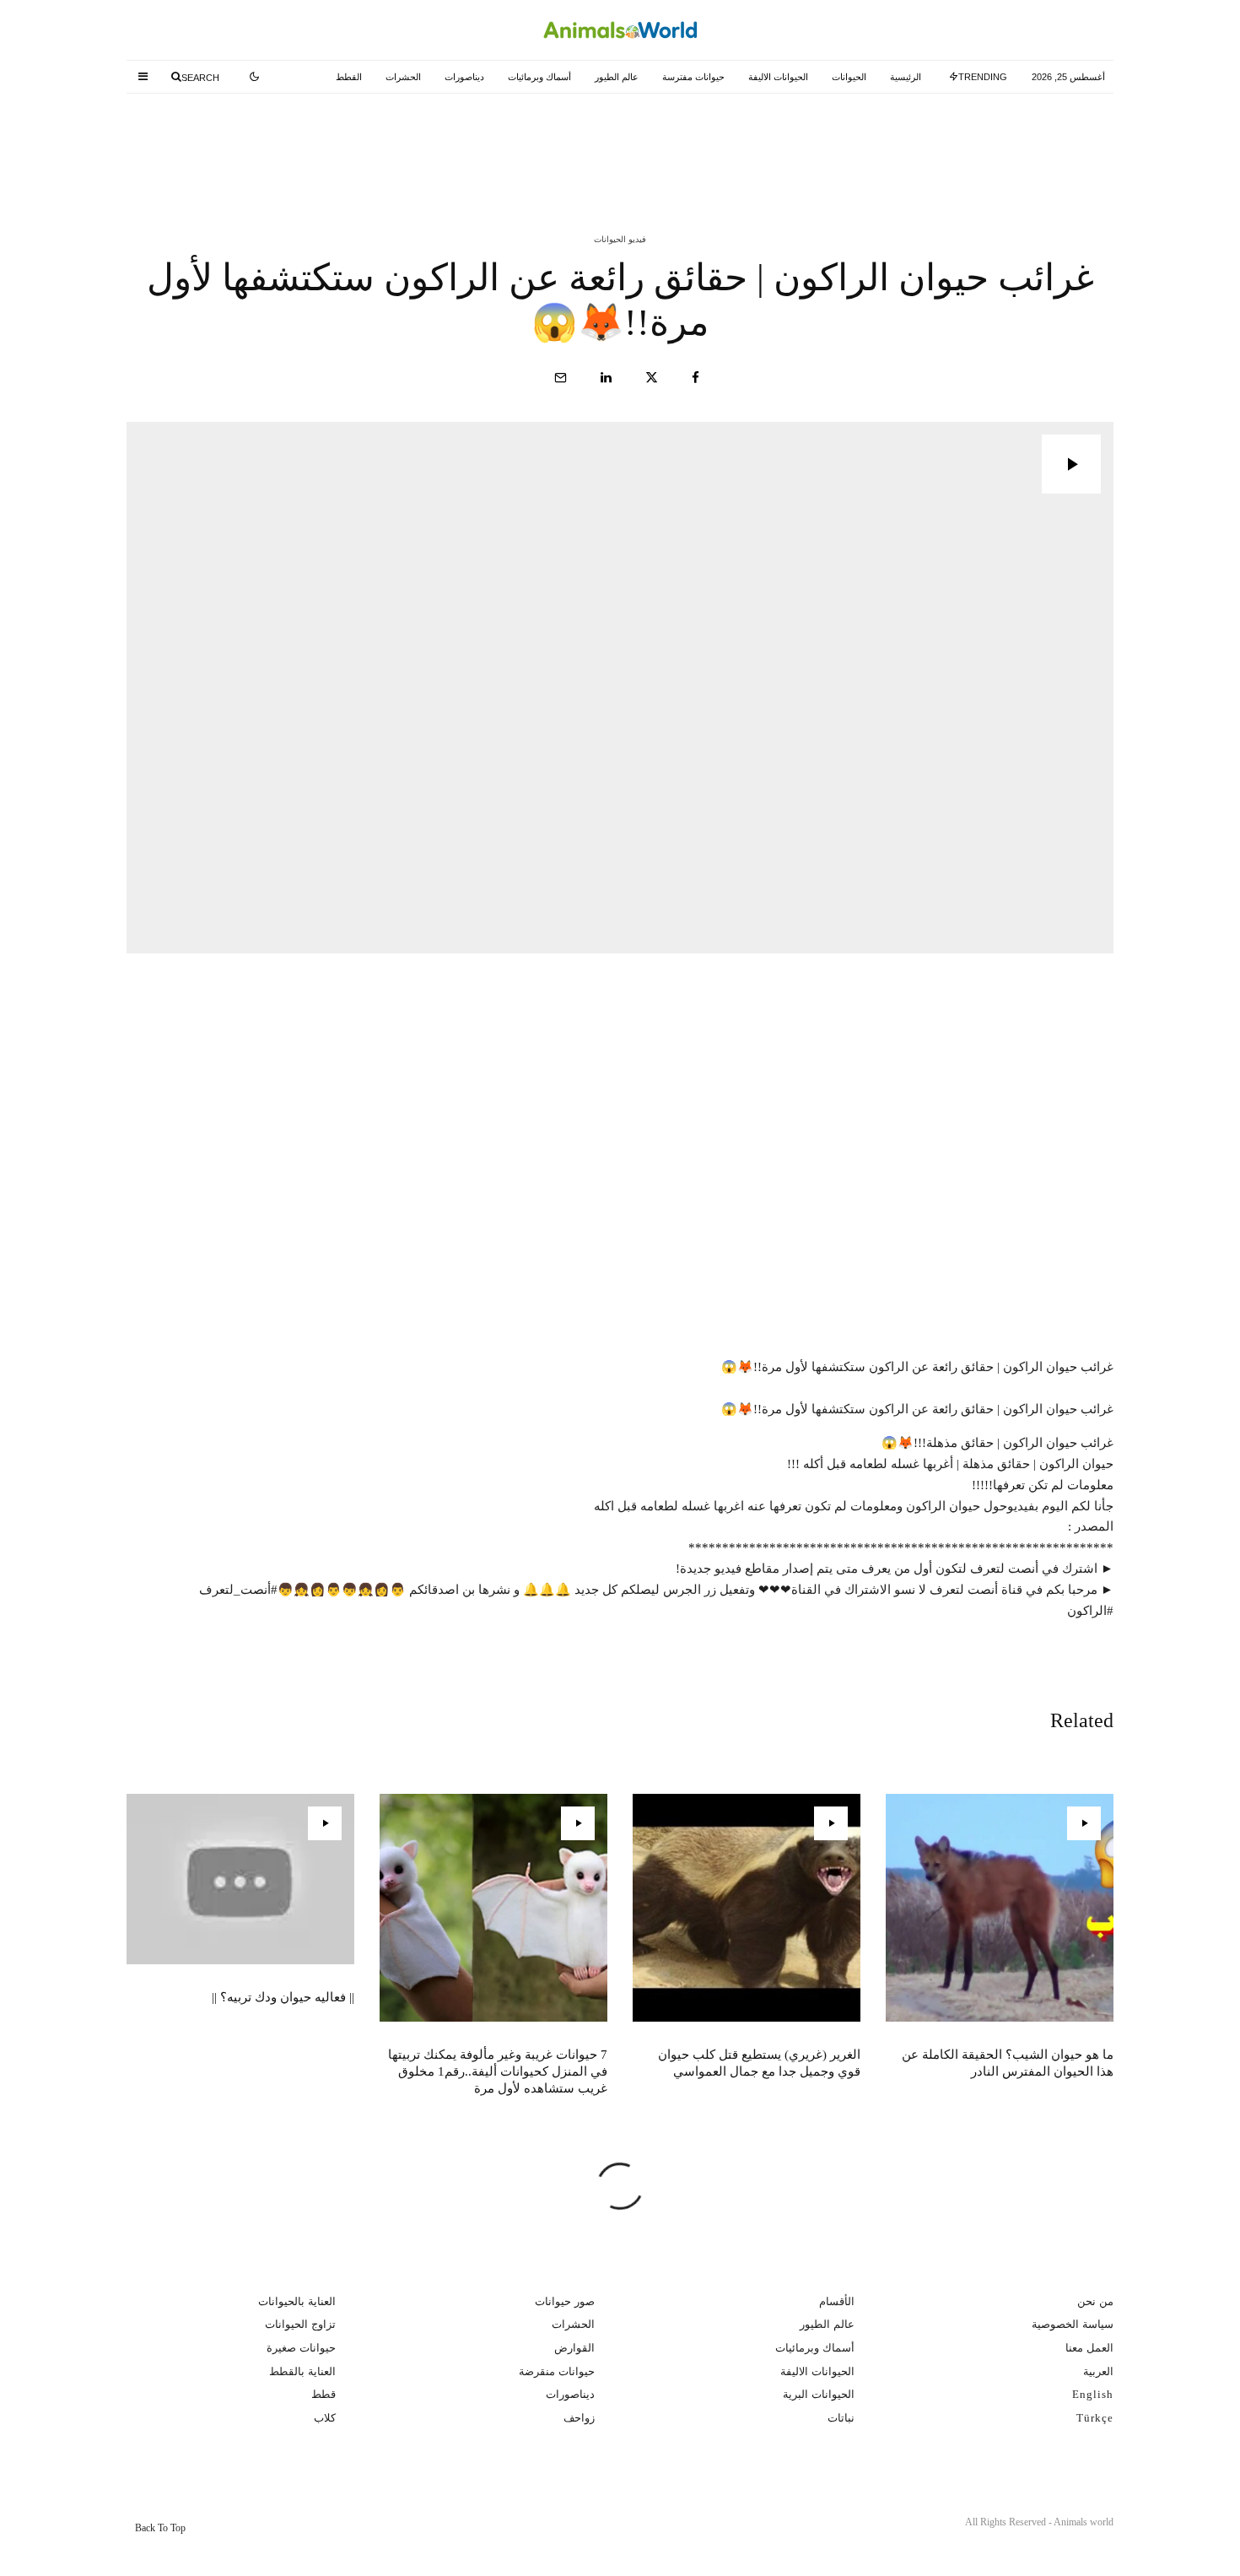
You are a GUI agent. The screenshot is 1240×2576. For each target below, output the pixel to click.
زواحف (579, 2418)
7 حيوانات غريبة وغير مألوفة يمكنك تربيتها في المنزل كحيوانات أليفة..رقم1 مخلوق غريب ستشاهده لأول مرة (249, 142)
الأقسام (837, 2301)
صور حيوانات (565, 2301)
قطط (323, 2394)
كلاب (325, 2418)
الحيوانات (849, 77)
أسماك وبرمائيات (539, 77)
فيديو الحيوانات (620, 239)
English (1093, 2394)
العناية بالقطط (302, 2371)
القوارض (574, 2348)
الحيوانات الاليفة (778, 77)
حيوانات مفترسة (693, 77)
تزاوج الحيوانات (300, 2324)
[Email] (561, 378)
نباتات (841, 2418)
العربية (1098, 2371)
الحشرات (403, 77)
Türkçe (1095, 2418)
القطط (349, 77)
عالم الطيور (617, 77)
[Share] (695, 378)
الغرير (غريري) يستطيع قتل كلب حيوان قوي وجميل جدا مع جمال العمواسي (582, 142)
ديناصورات (464, 77)
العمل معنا (1089, 2348)
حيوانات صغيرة (301, 2348)
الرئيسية (906, 77)
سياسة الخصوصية (1073, 2324)
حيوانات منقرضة (557, 2371)
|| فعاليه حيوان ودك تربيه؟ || (283, 1997)
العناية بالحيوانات (297, 2301)
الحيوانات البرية (819, 2394)
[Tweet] (652, 378)
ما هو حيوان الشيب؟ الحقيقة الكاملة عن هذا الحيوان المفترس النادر (917, 142)
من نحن (1095, 2301)
